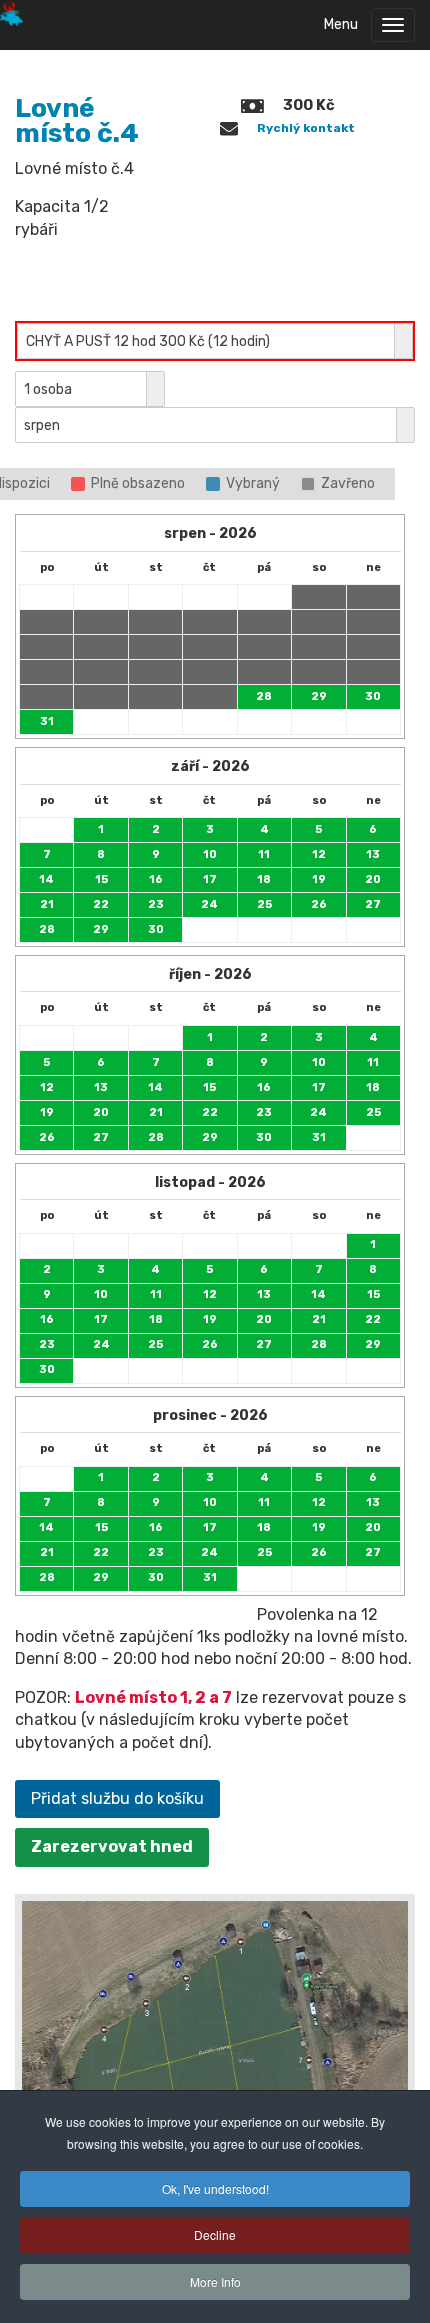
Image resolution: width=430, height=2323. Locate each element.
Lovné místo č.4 (77, 120)
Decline (215, 2234)
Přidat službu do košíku (117, 1798)
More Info (215, 2281)
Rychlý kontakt (306, 128)
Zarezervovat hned (112, 1846)
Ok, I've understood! (215, 2188)
